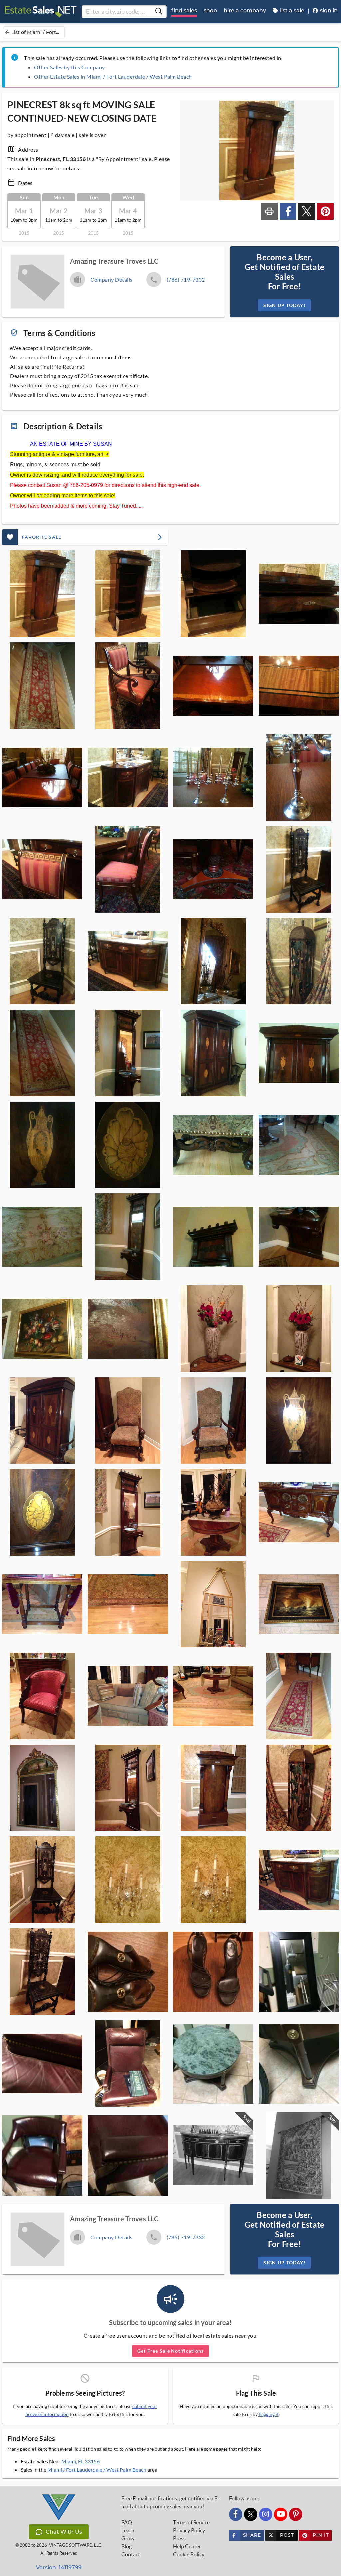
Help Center (187, 2546)
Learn (128, 2530)
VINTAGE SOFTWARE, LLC (75, 2545)
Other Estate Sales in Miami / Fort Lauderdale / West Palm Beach (113, 76)
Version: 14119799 (59, 2568)
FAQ (127, 2522)
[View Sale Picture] (42, 594)
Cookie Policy (189, 2554)
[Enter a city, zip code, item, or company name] (159, 12)
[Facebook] (236, 2514)
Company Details (111, 279)
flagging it (269, 2414)
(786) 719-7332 (186, 279)
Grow (128, 2538)
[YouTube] (281, 2514)
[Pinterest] (296, 2514)
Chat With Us (64, 2532)
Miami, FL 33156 (80, 2461)
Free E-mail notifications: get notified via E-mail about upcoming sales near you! (170, 2502)
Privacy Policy (189, 2530)
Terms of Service (191, 2522)
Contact (131, 2554)
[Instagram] (266, 2514)
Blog (126, 2546)
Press (179, 2538)
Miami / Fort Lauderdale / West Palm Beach (97, 2470)
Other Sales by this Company (69, 67)
